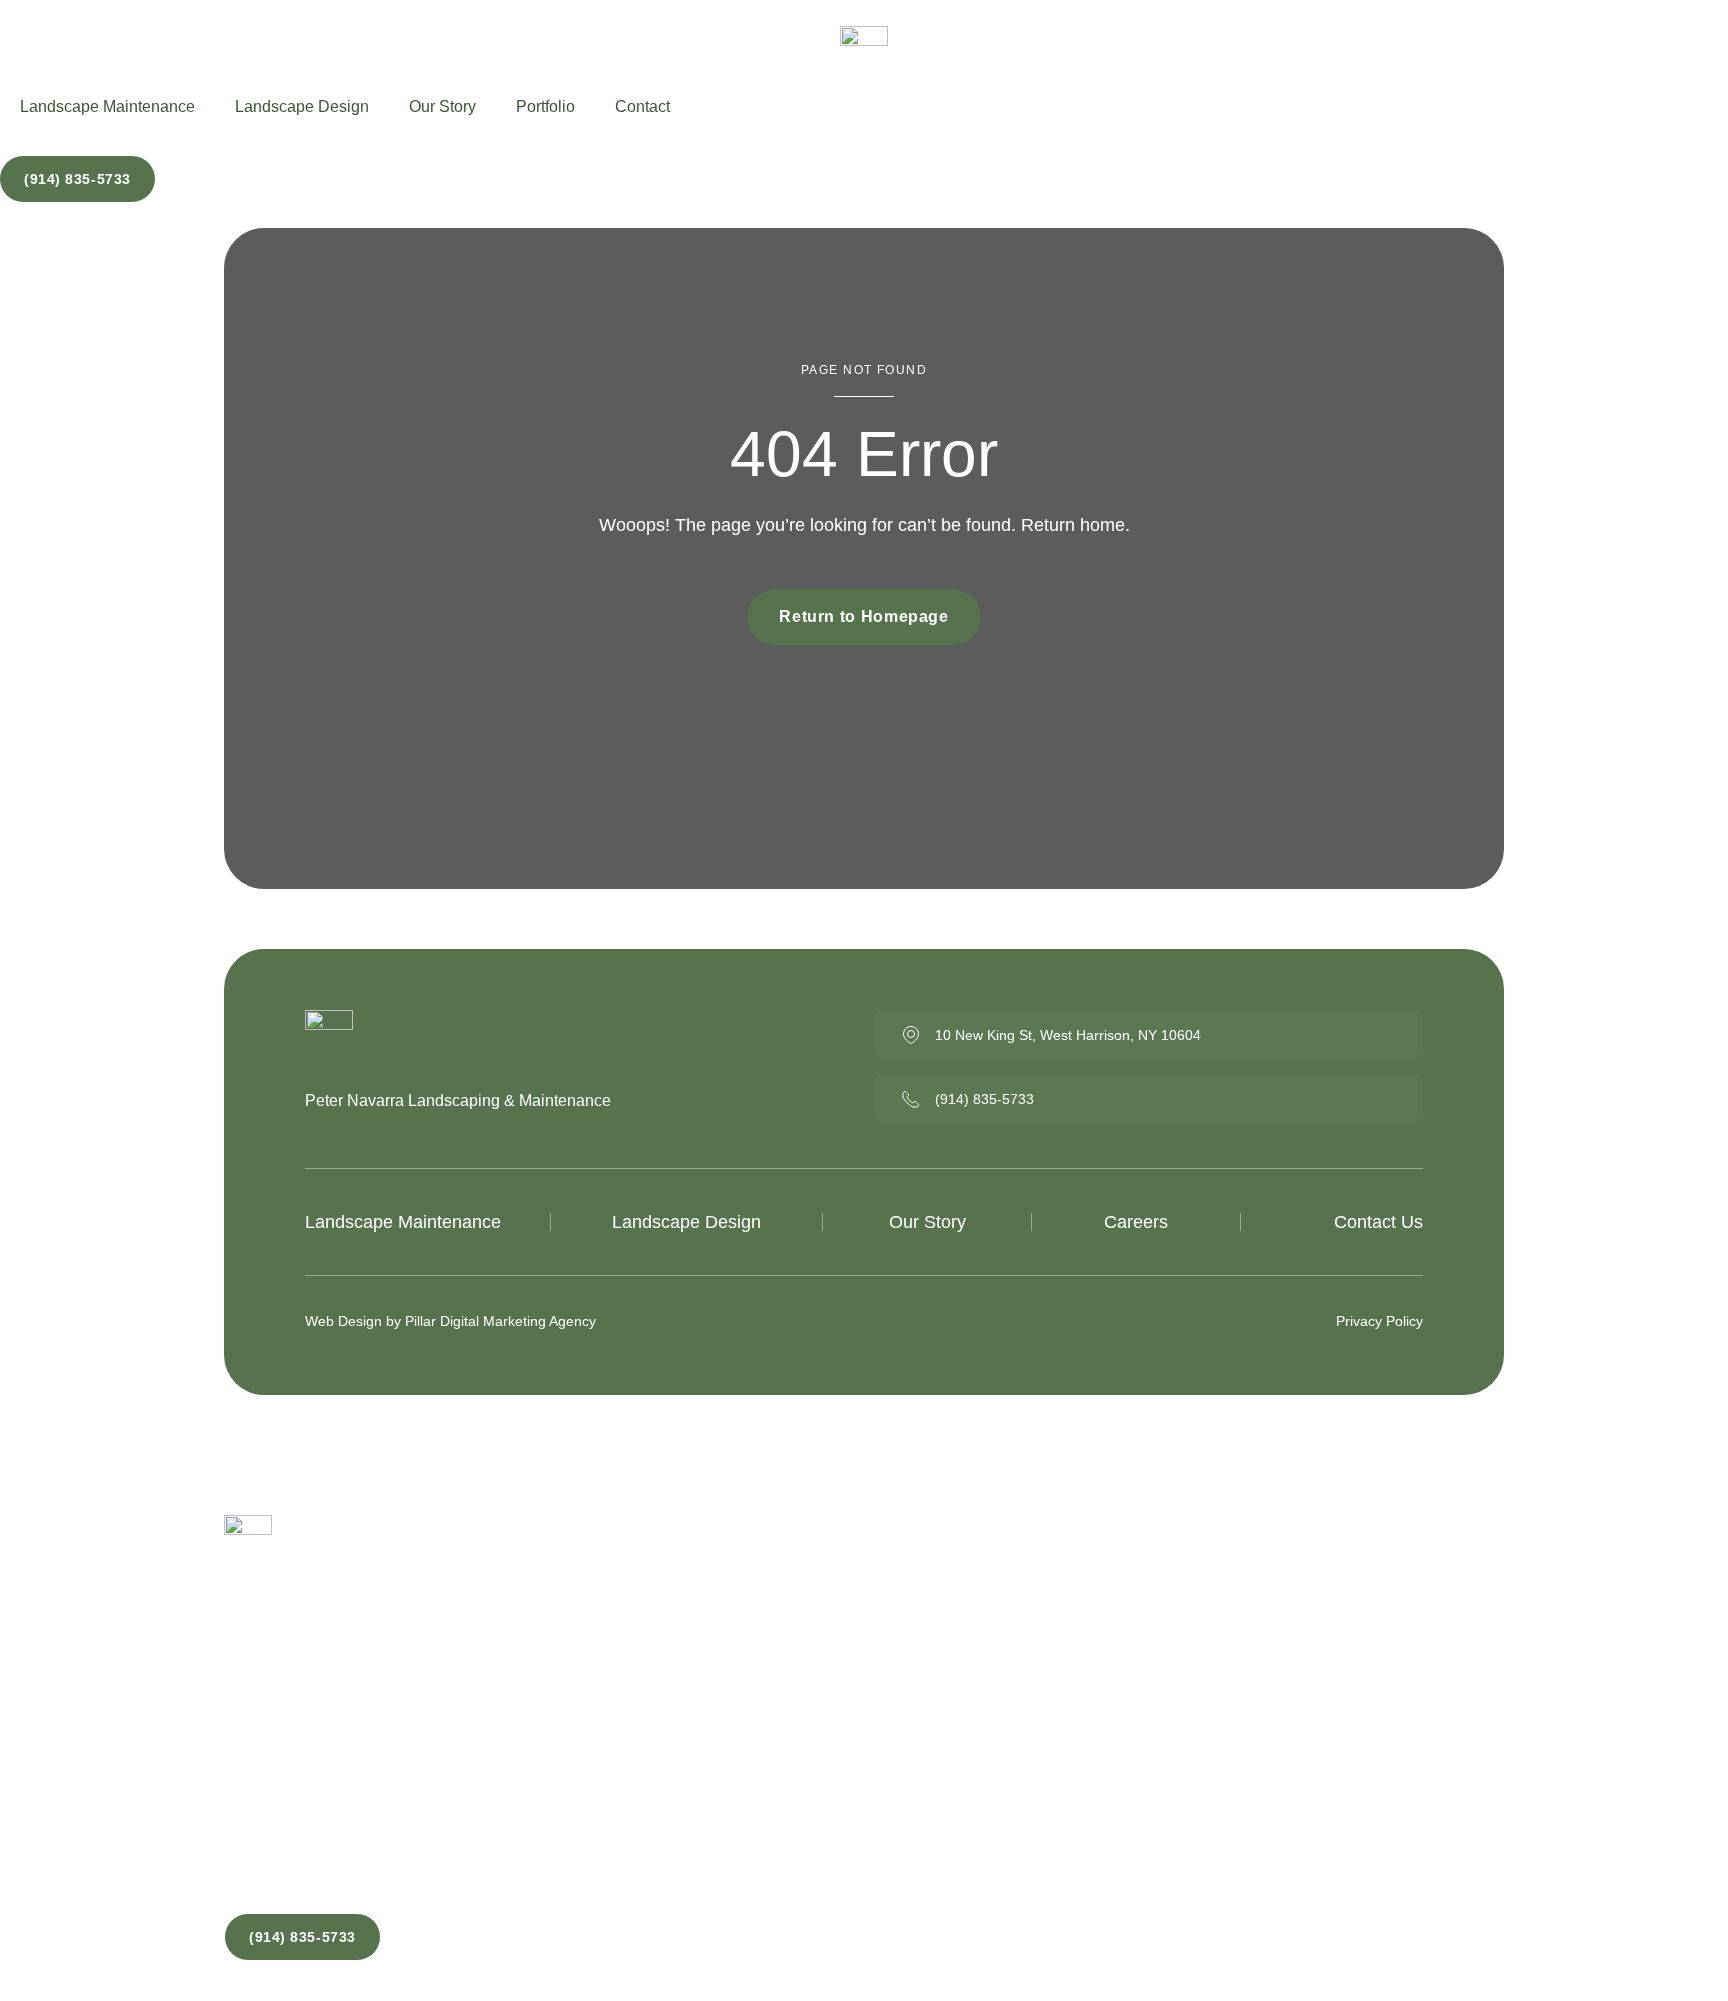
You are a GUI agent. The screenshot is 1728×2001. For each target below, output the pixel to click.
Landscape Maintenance (107, 106)
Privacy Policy (1379, 1321)
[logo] (864, 55)
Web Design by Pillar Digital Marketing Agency (450, 1321)
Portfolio (545, 106)
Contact (642, 106)
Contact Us (1378, 1222)
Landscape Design (302, 106)
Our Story (442, 106)
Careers (1136, 1222)
